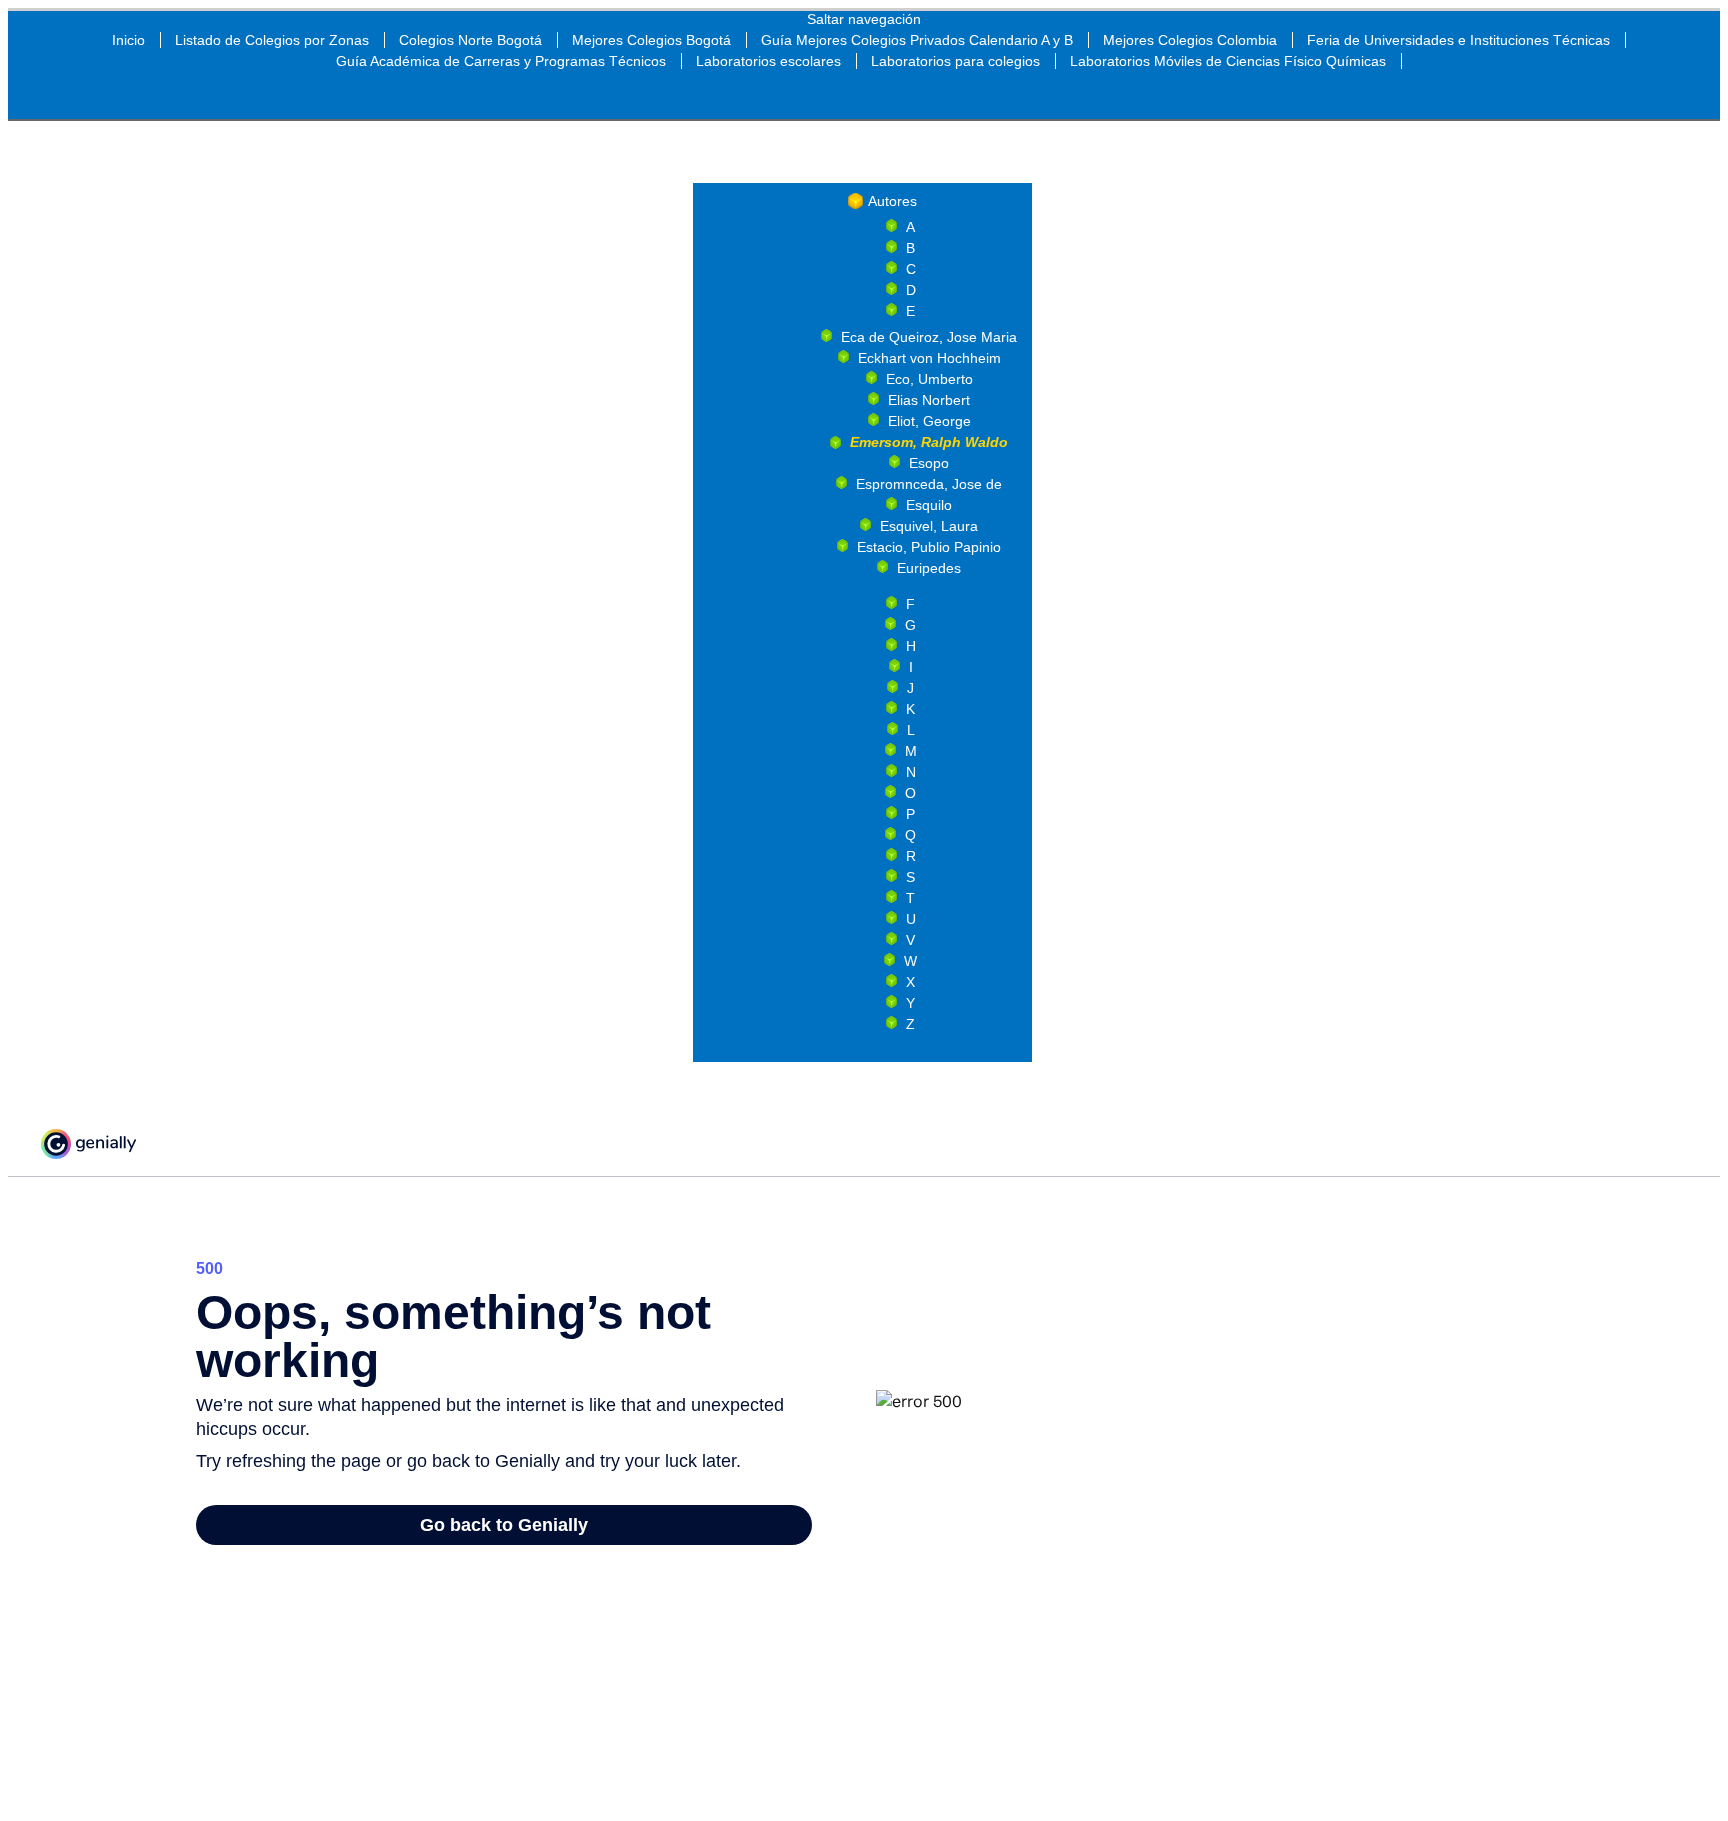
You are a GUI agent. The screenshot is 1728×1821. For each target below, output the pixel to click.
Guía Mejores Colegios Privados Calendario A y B (917, 40)
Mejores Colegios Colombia (1190, 40)
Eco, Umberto (929, 379)
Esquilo (929, 505)
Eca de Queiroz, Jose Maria (929, 337)
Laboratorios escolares (768, 61)
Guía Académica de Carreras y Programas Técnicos (501, 61)
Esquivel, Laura (929, 526)
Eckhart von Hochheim (929, 358)
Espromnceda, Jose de (929, 484)
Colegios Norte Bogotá (470, 40)
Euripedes (929, 568)
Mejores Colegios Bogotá (651, 40)
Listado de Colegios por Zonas (272, 40)
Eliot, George (929, 421)
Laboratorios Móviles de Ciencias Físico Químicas (1228, 61)
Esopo (929, 463)
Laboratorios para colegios (955, 61)
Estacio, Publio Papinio (929, 547)
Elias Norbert (929, 400)
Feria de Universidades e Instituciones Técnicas (1458, 40)
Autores (892, 201)
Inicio (128, 40)
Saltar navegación (864, 19)
